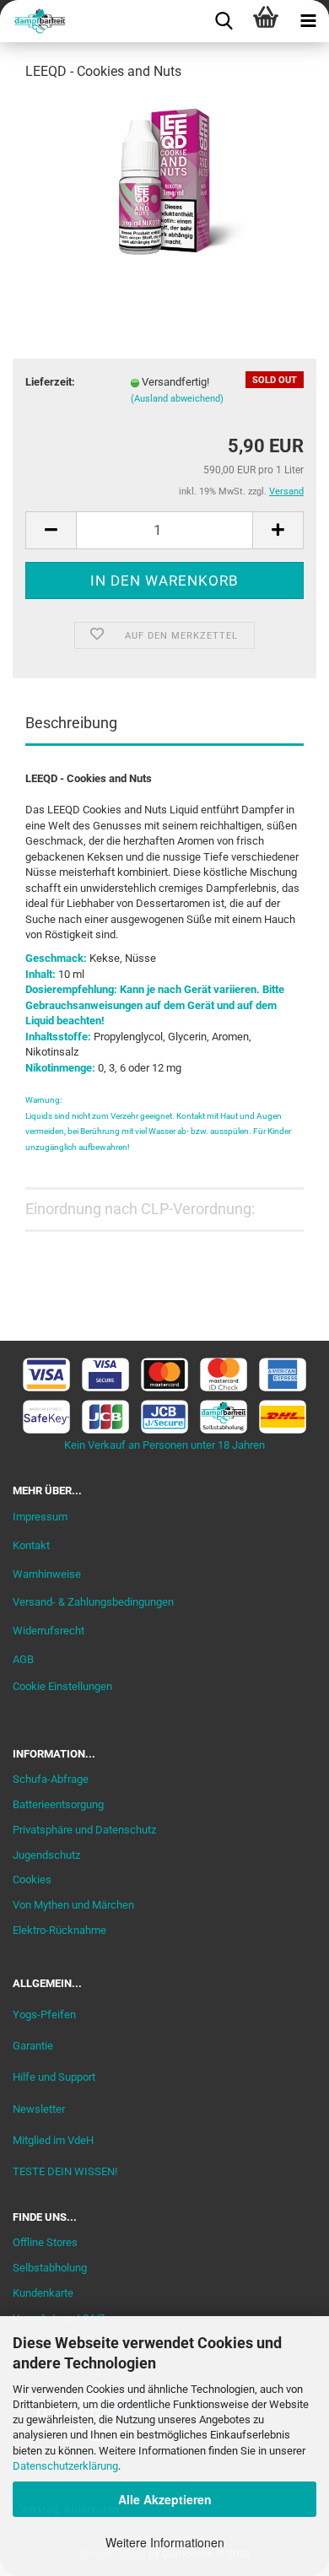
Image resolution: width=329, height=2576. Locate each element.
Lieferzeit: (50, 382)
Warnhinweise (47, 1574)
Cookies (32, 1879)
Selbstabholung (50, 2268)
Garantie (33, 2046)
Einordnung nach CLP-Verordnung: (140, 1209)
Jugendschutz (46, 1855)
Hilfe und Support (54, 2077)
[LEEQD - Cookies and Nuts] (164, 180)
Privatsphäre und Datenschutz (84, 1830)
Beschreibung (71, 723)
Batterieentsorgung (58, 1804)
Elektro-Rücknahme (59, 1930)
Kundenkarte (43, 2293)
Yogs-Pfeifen (44, 2014)
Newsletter (39, 2109)
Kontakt (31, 1545)
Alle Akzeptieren (165, 2499)
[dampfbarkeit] (34, 21)
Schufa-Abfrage (51, 1779)
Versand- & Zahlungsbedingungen (93, 1602)
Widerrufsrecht (49, 1631)
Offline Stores (45, 2242)
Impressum (40, 1517)
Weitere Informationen (165, 2542)
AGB (23, 1659)
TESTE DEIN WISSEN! (65, 2171)
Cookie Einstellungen (62, 1686)
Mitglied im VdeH (53, 2140)
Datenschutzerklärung (65, 2466)
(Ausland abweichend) (177, 399)
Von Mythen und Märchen (73, 1905)
